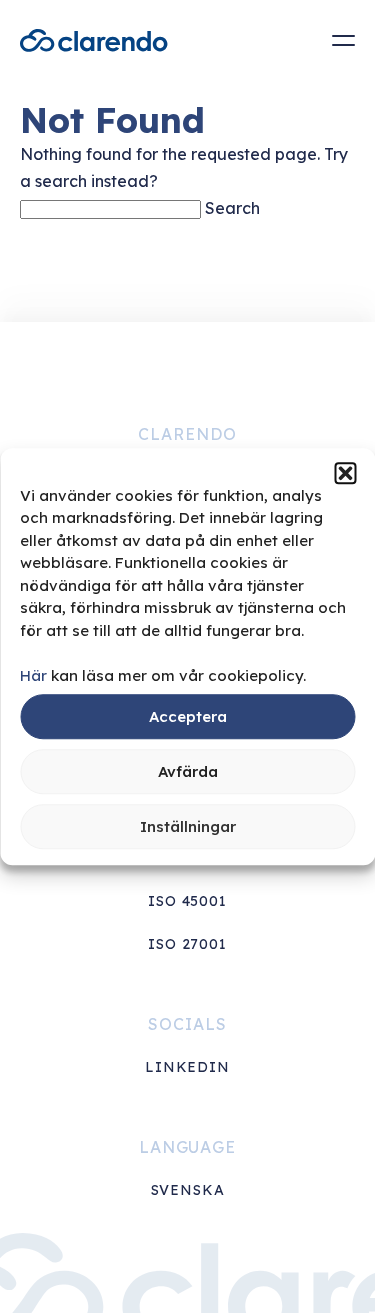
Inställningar (188, 826)
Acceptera (188, 716)
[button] (345, 473)
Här (33, 675)
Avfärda (188, 771)
